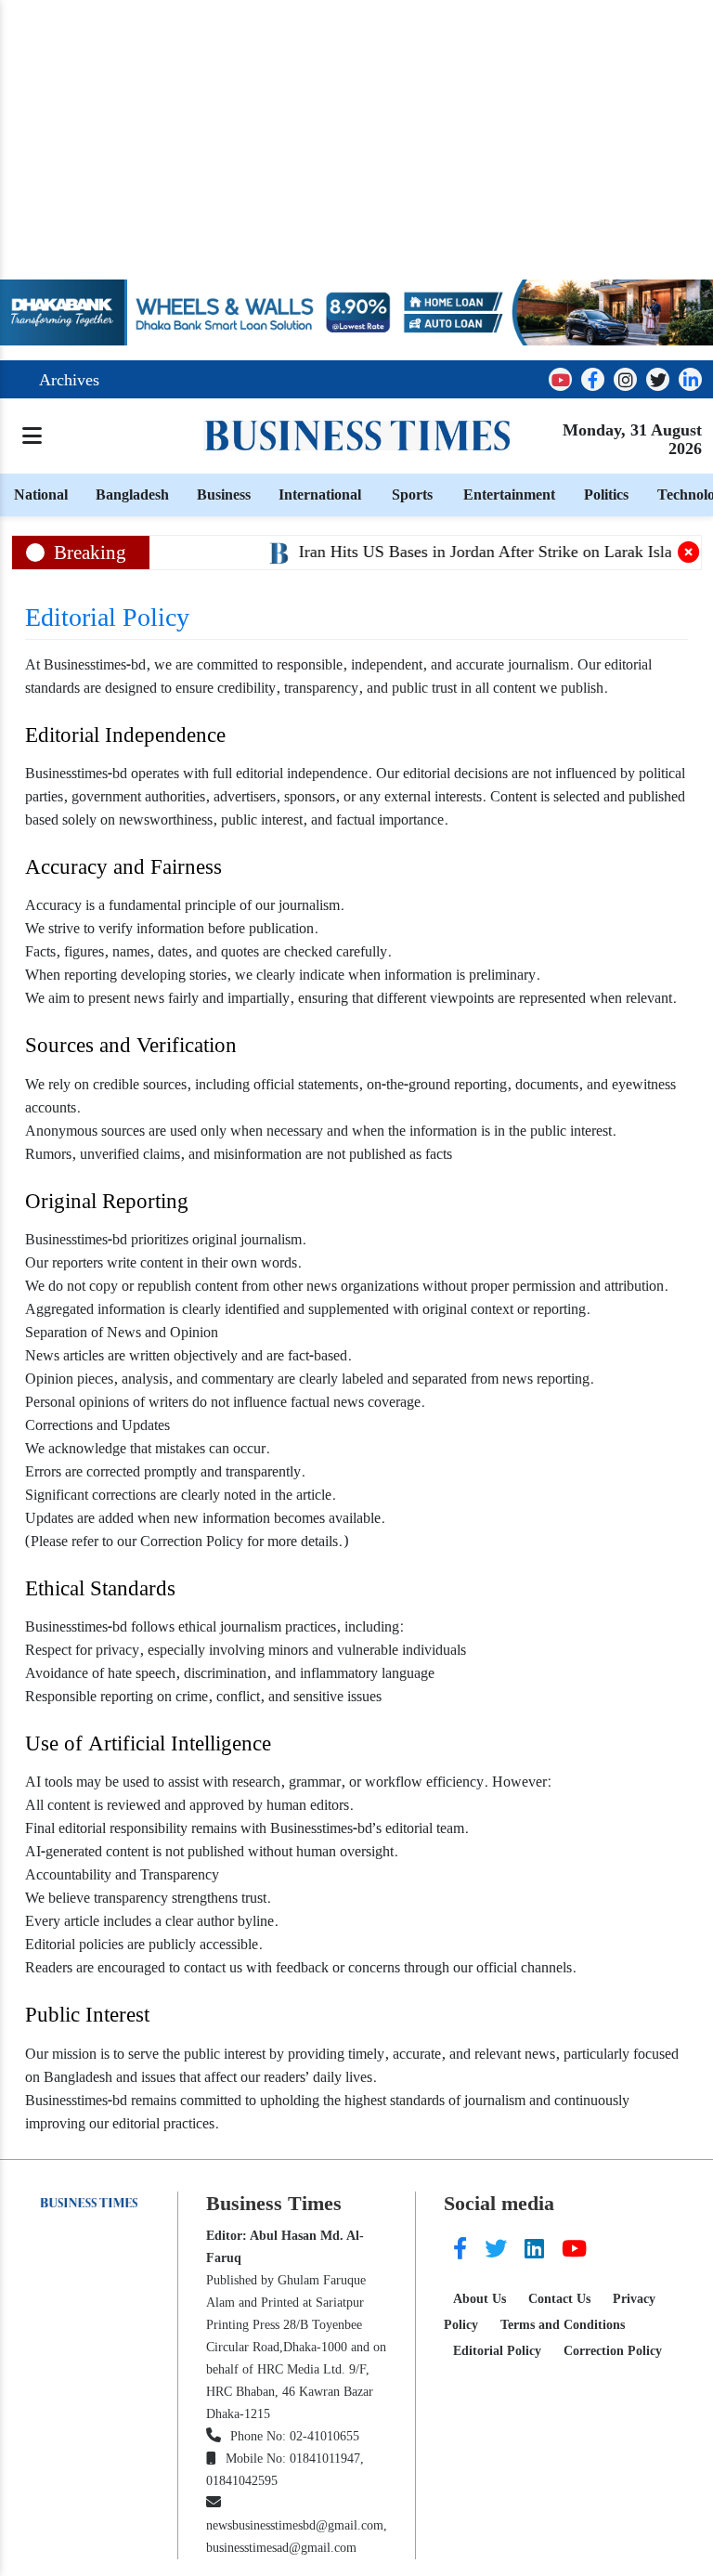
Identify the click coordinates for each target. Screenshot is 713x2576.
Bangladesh (132, 494)
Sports (412, 494)
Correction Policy (613, 2351)
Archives (69, 380)
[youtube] (574, 2248)
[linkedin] (534, 2248)
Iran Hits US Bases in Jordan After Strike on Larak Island (477, 552)
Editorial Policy (499, 2351)
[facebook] (460, 2248)
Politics (606, 494)
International (320, 494)
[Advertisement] (356, 130)
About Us (480, 2299)
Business (224, 494)
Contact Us (559, 2299)
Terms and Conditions (563, 2325)
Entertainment (509, 494)
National (41, 494)
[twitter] (495, 2248)
